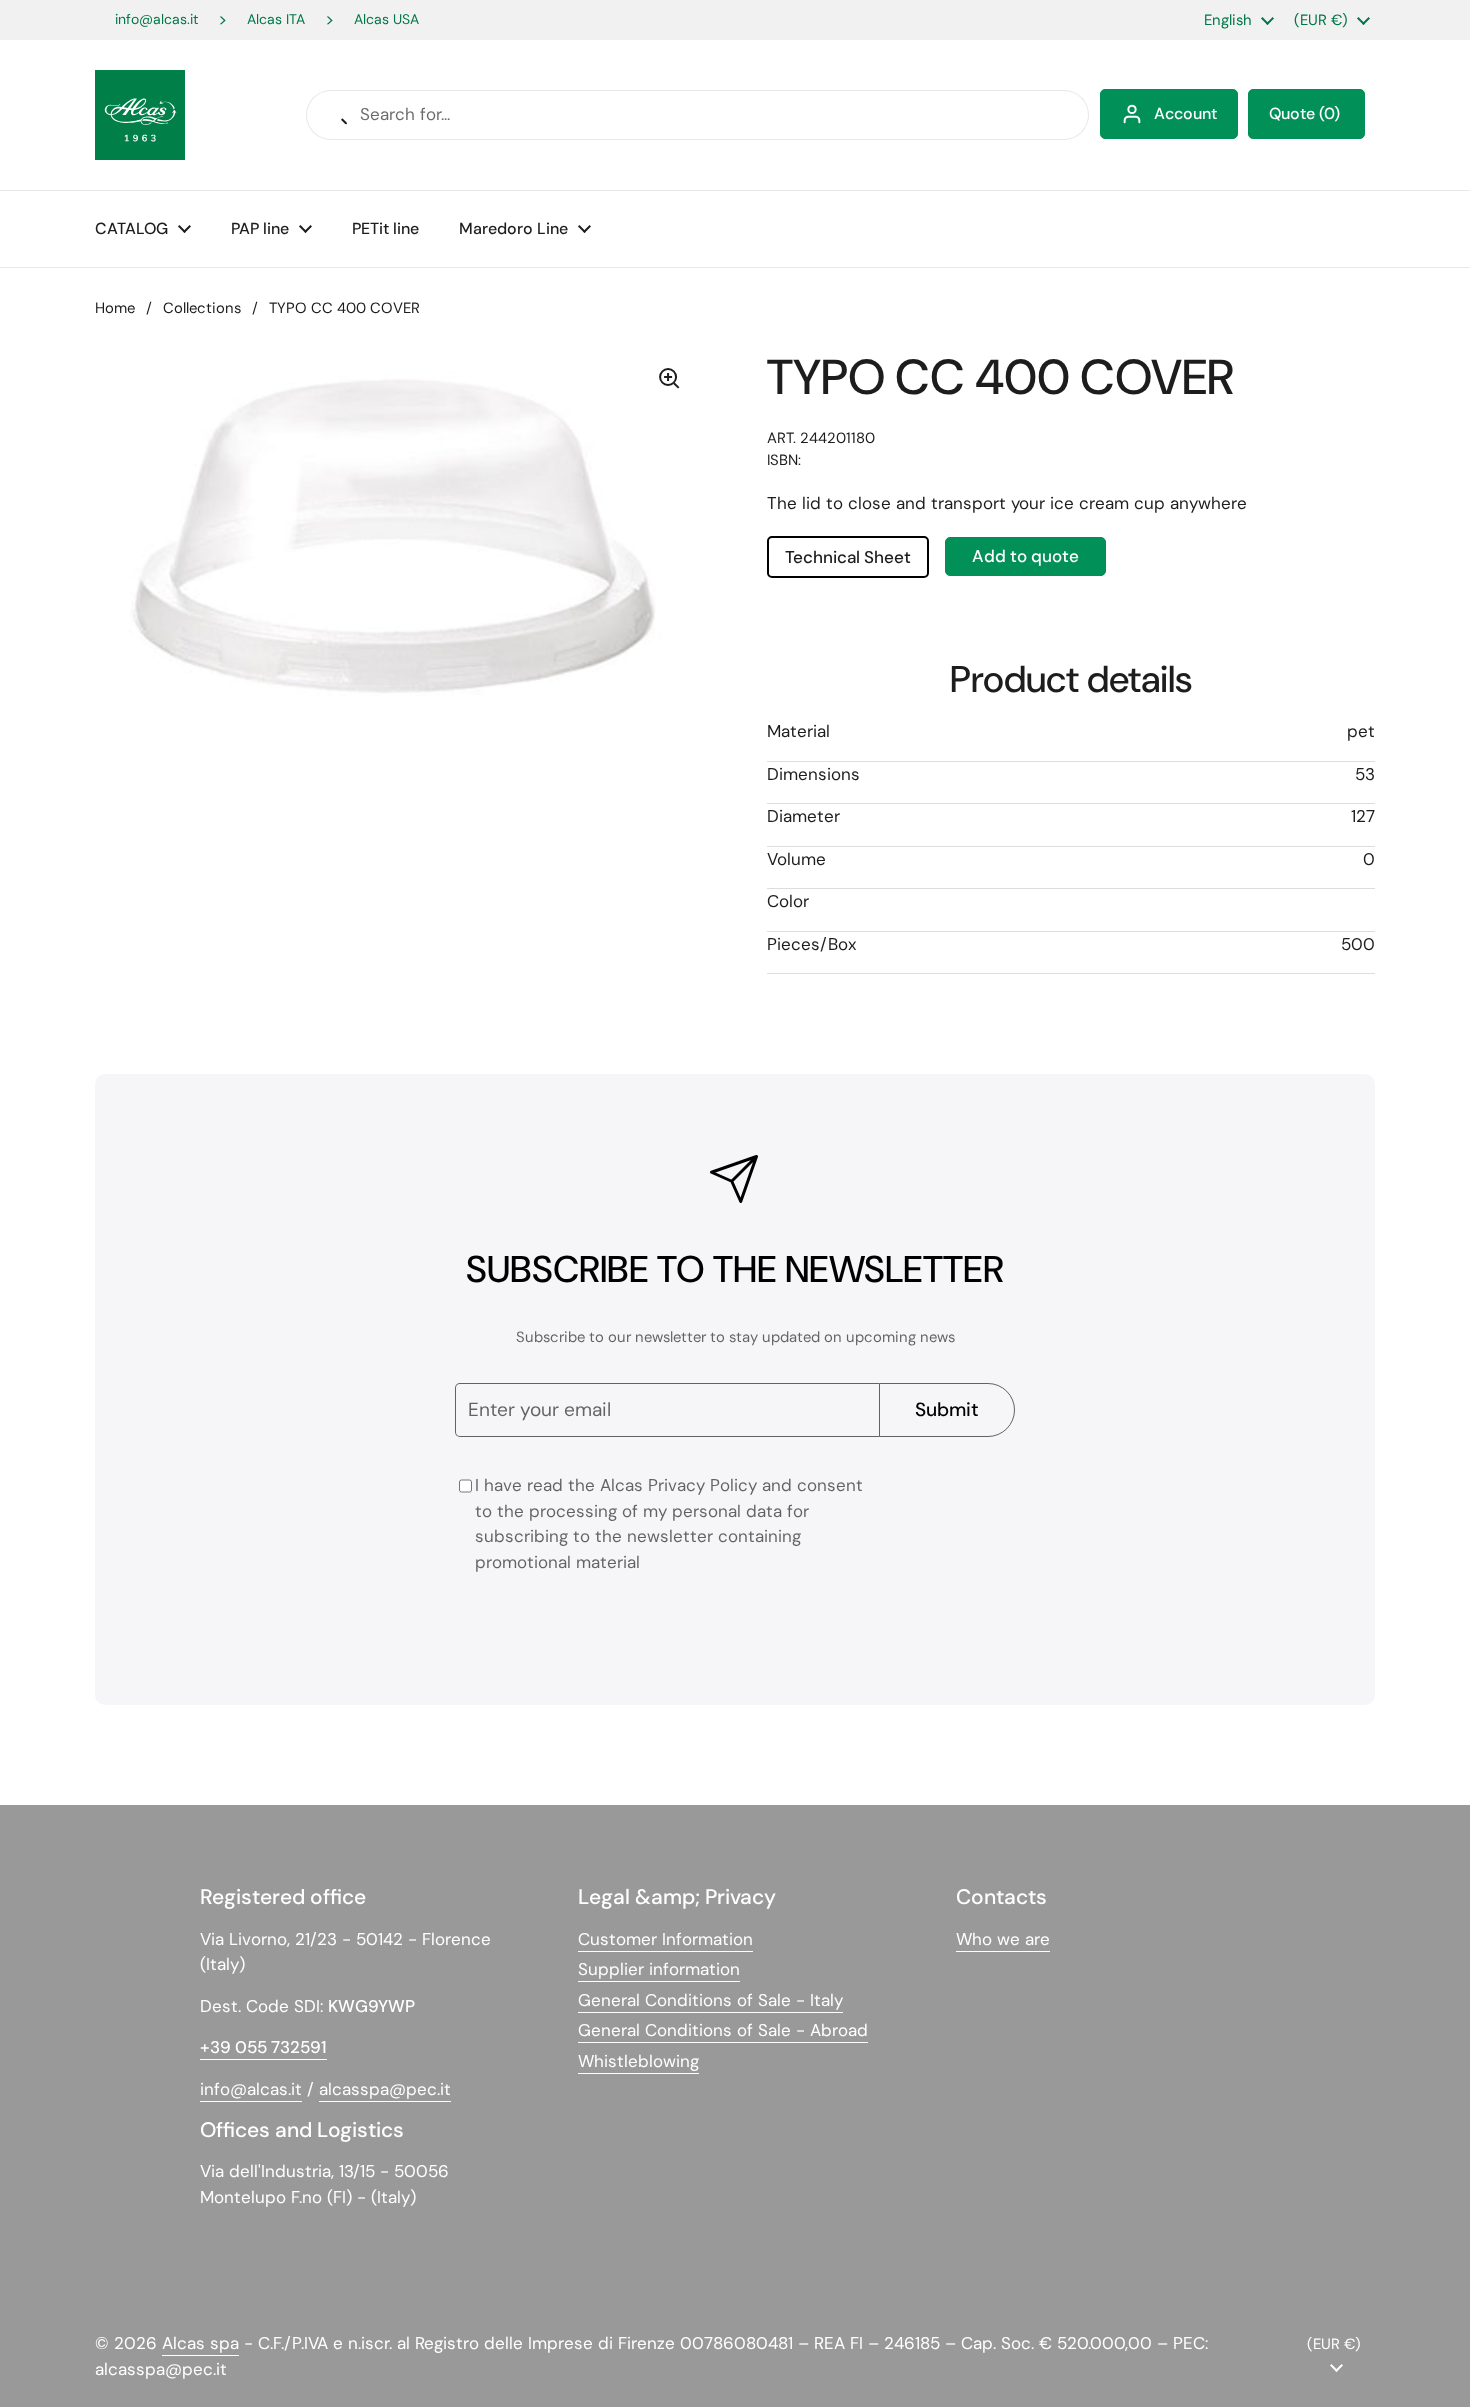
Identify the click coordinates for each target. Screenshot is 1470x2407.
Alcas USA (386, 19)
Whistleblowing (638, 2061)
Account (1185, 113)
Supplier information (659, 1969)
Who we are (1003, 1939)
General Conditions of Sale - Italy (710, 2000)
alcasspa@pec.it (385, 2089)
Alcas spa (200, 2343)
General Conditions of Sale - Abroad (723, 2030)
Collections (202, 308)
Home (115, 308)
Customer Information (665, 1939)
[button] (1306, 114)
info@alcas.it (156, 19)
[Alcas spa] (140, 115)
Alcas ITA (276, 19)
